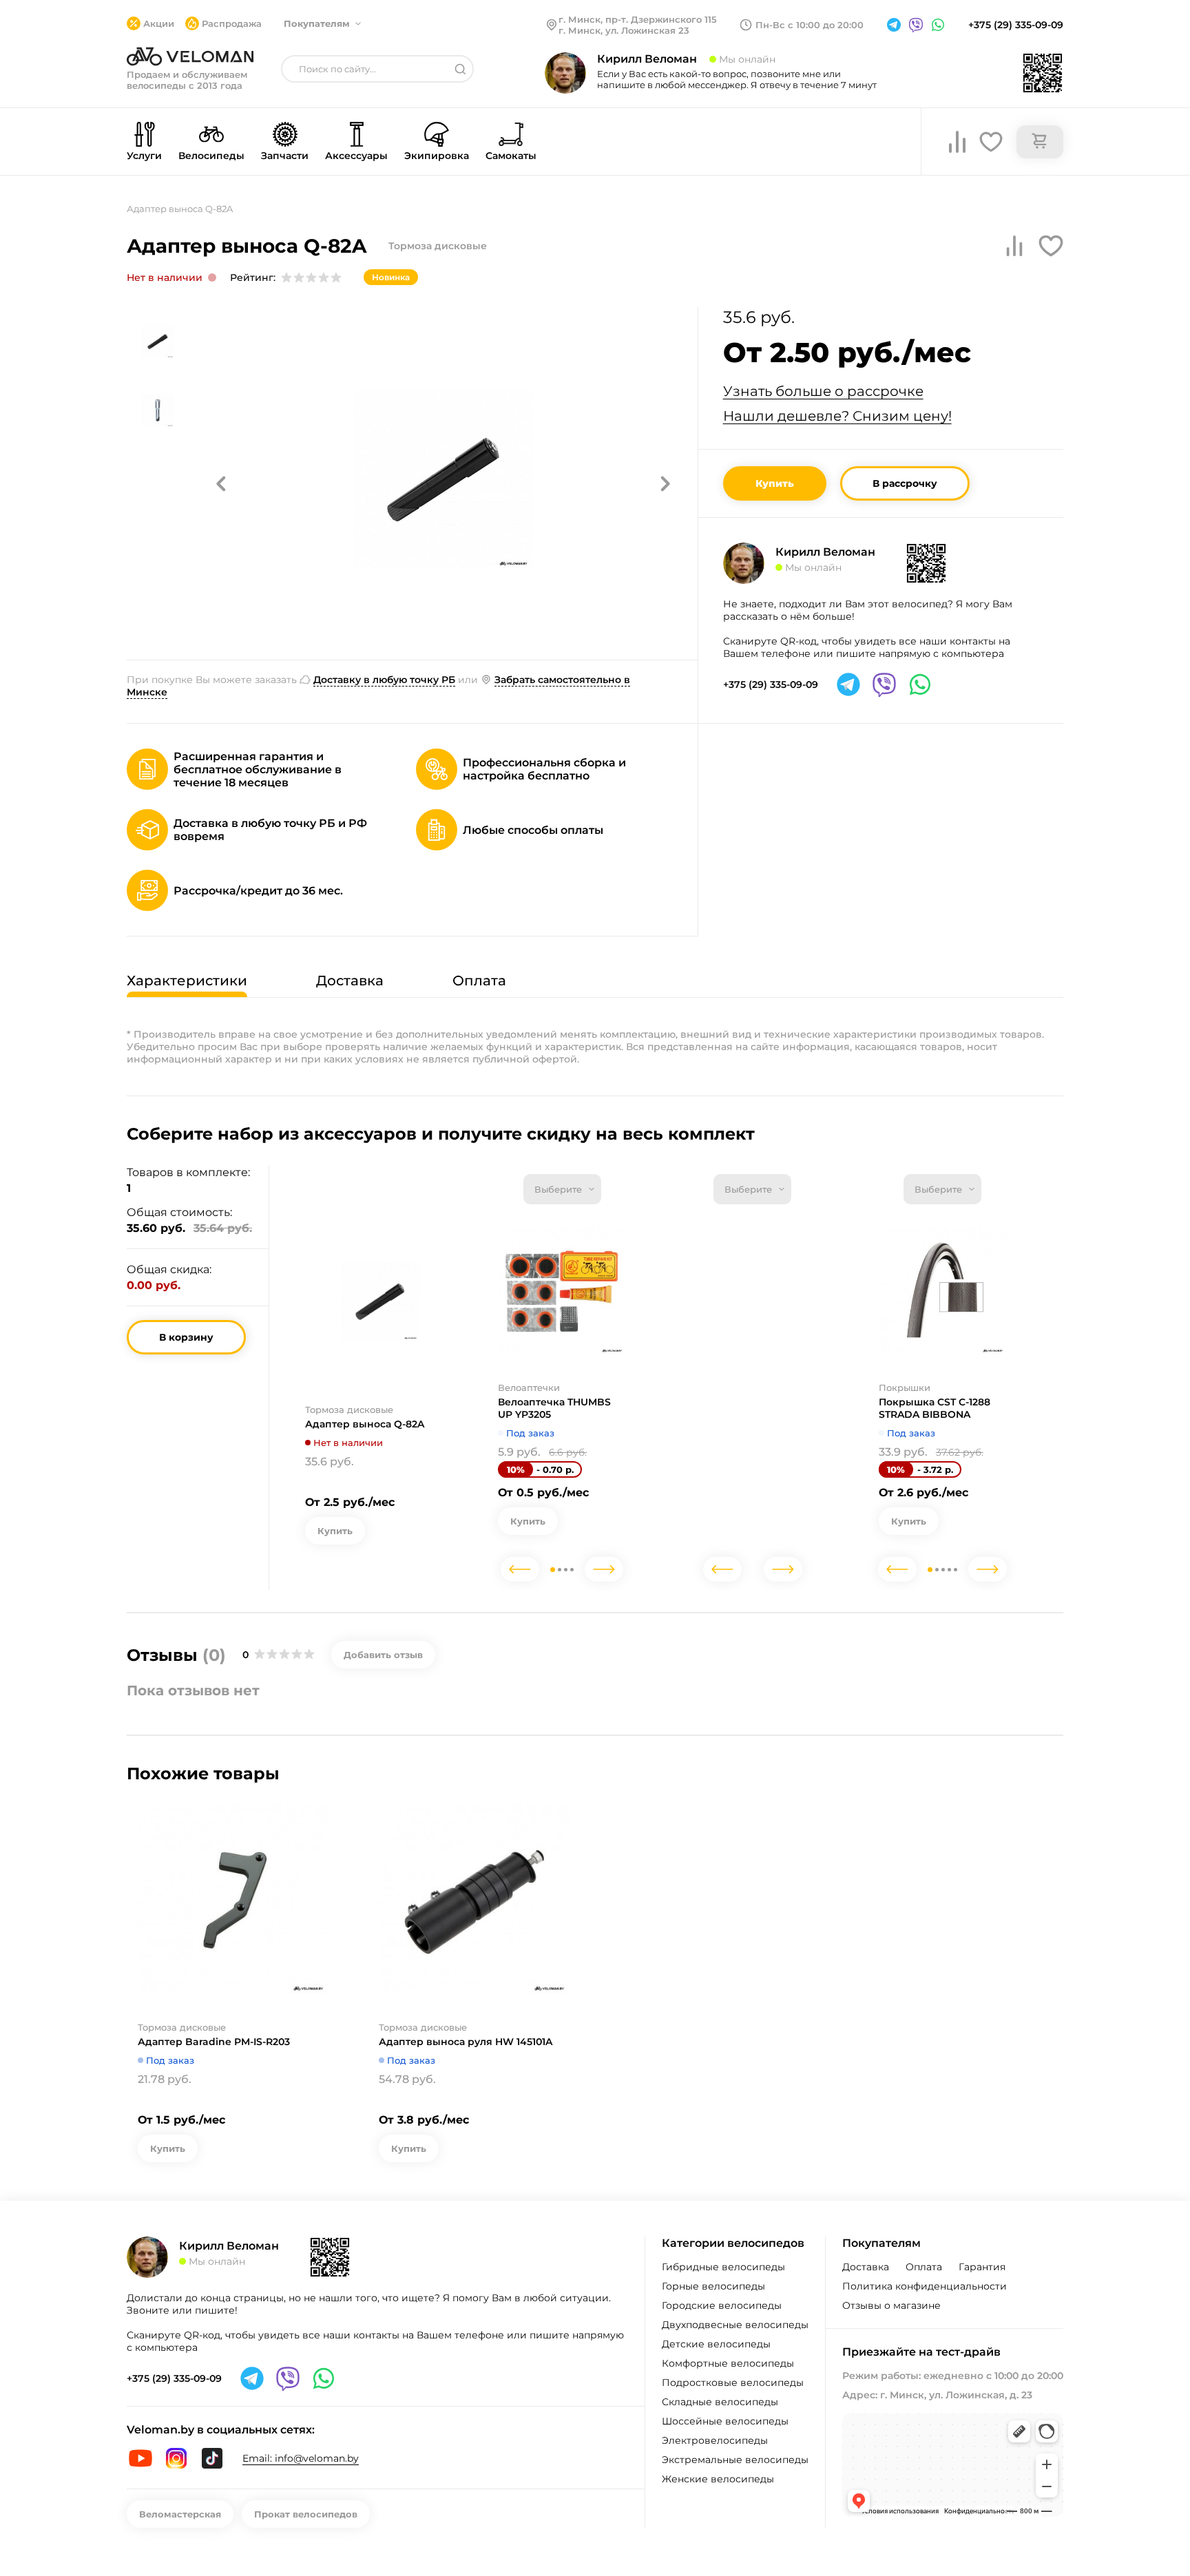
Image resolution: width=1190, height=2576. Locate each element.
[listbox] (562, 1189)
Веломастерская (180, 2514)
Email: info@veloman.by (301, 2458)
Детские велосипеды (716, 2344)
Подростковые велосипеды (733, 2383)
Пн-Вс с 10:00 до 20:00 (810, 25)
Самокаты (511, 156)
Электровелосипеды (715, 2440)
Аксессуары (356, 156)
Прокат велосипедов (306, 2514)
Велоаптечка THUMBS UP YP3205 (554, 1408)
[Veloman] (190, 56)
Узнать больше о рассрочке (823, 391)
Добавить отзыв (383, 1655)
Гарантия (982, 2267)
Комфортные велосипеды (728, 2363)
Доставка (866, 2267)
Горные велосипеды (713, 2286)
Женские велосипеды (718, 2479)
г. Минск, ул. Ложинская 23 (624, 30)
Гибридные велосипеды (723, 2267)
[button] (221, 483)
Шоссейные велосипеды (725, 2421)
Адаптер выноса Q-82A (365, 1424)
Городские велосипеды (722, 2305)
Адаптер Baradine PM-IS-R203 (214, 2042)
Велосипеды (211, 156)
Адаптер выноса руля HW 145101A (466, 2042)
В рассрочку (905, 483)
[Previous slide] (520, 1569)
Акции (159, 23)
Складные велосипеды (720, 2402)
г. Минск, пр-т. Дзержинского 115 (638, 19)
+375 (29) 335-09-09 (1016, 25)
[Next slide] (604, 1569)
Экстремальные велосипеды (735, 2460)
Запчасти (285, 156)
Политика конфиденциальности (925, 2286)
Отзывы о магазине (891, 2305)
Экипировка (437, 156)
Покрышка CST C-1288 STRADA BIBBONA (935, 1408)
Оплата (924, 2267)
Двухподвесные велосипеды (735, 2325)
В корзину (186, 1337)
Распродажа (232, 23)
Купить (775, 483)
